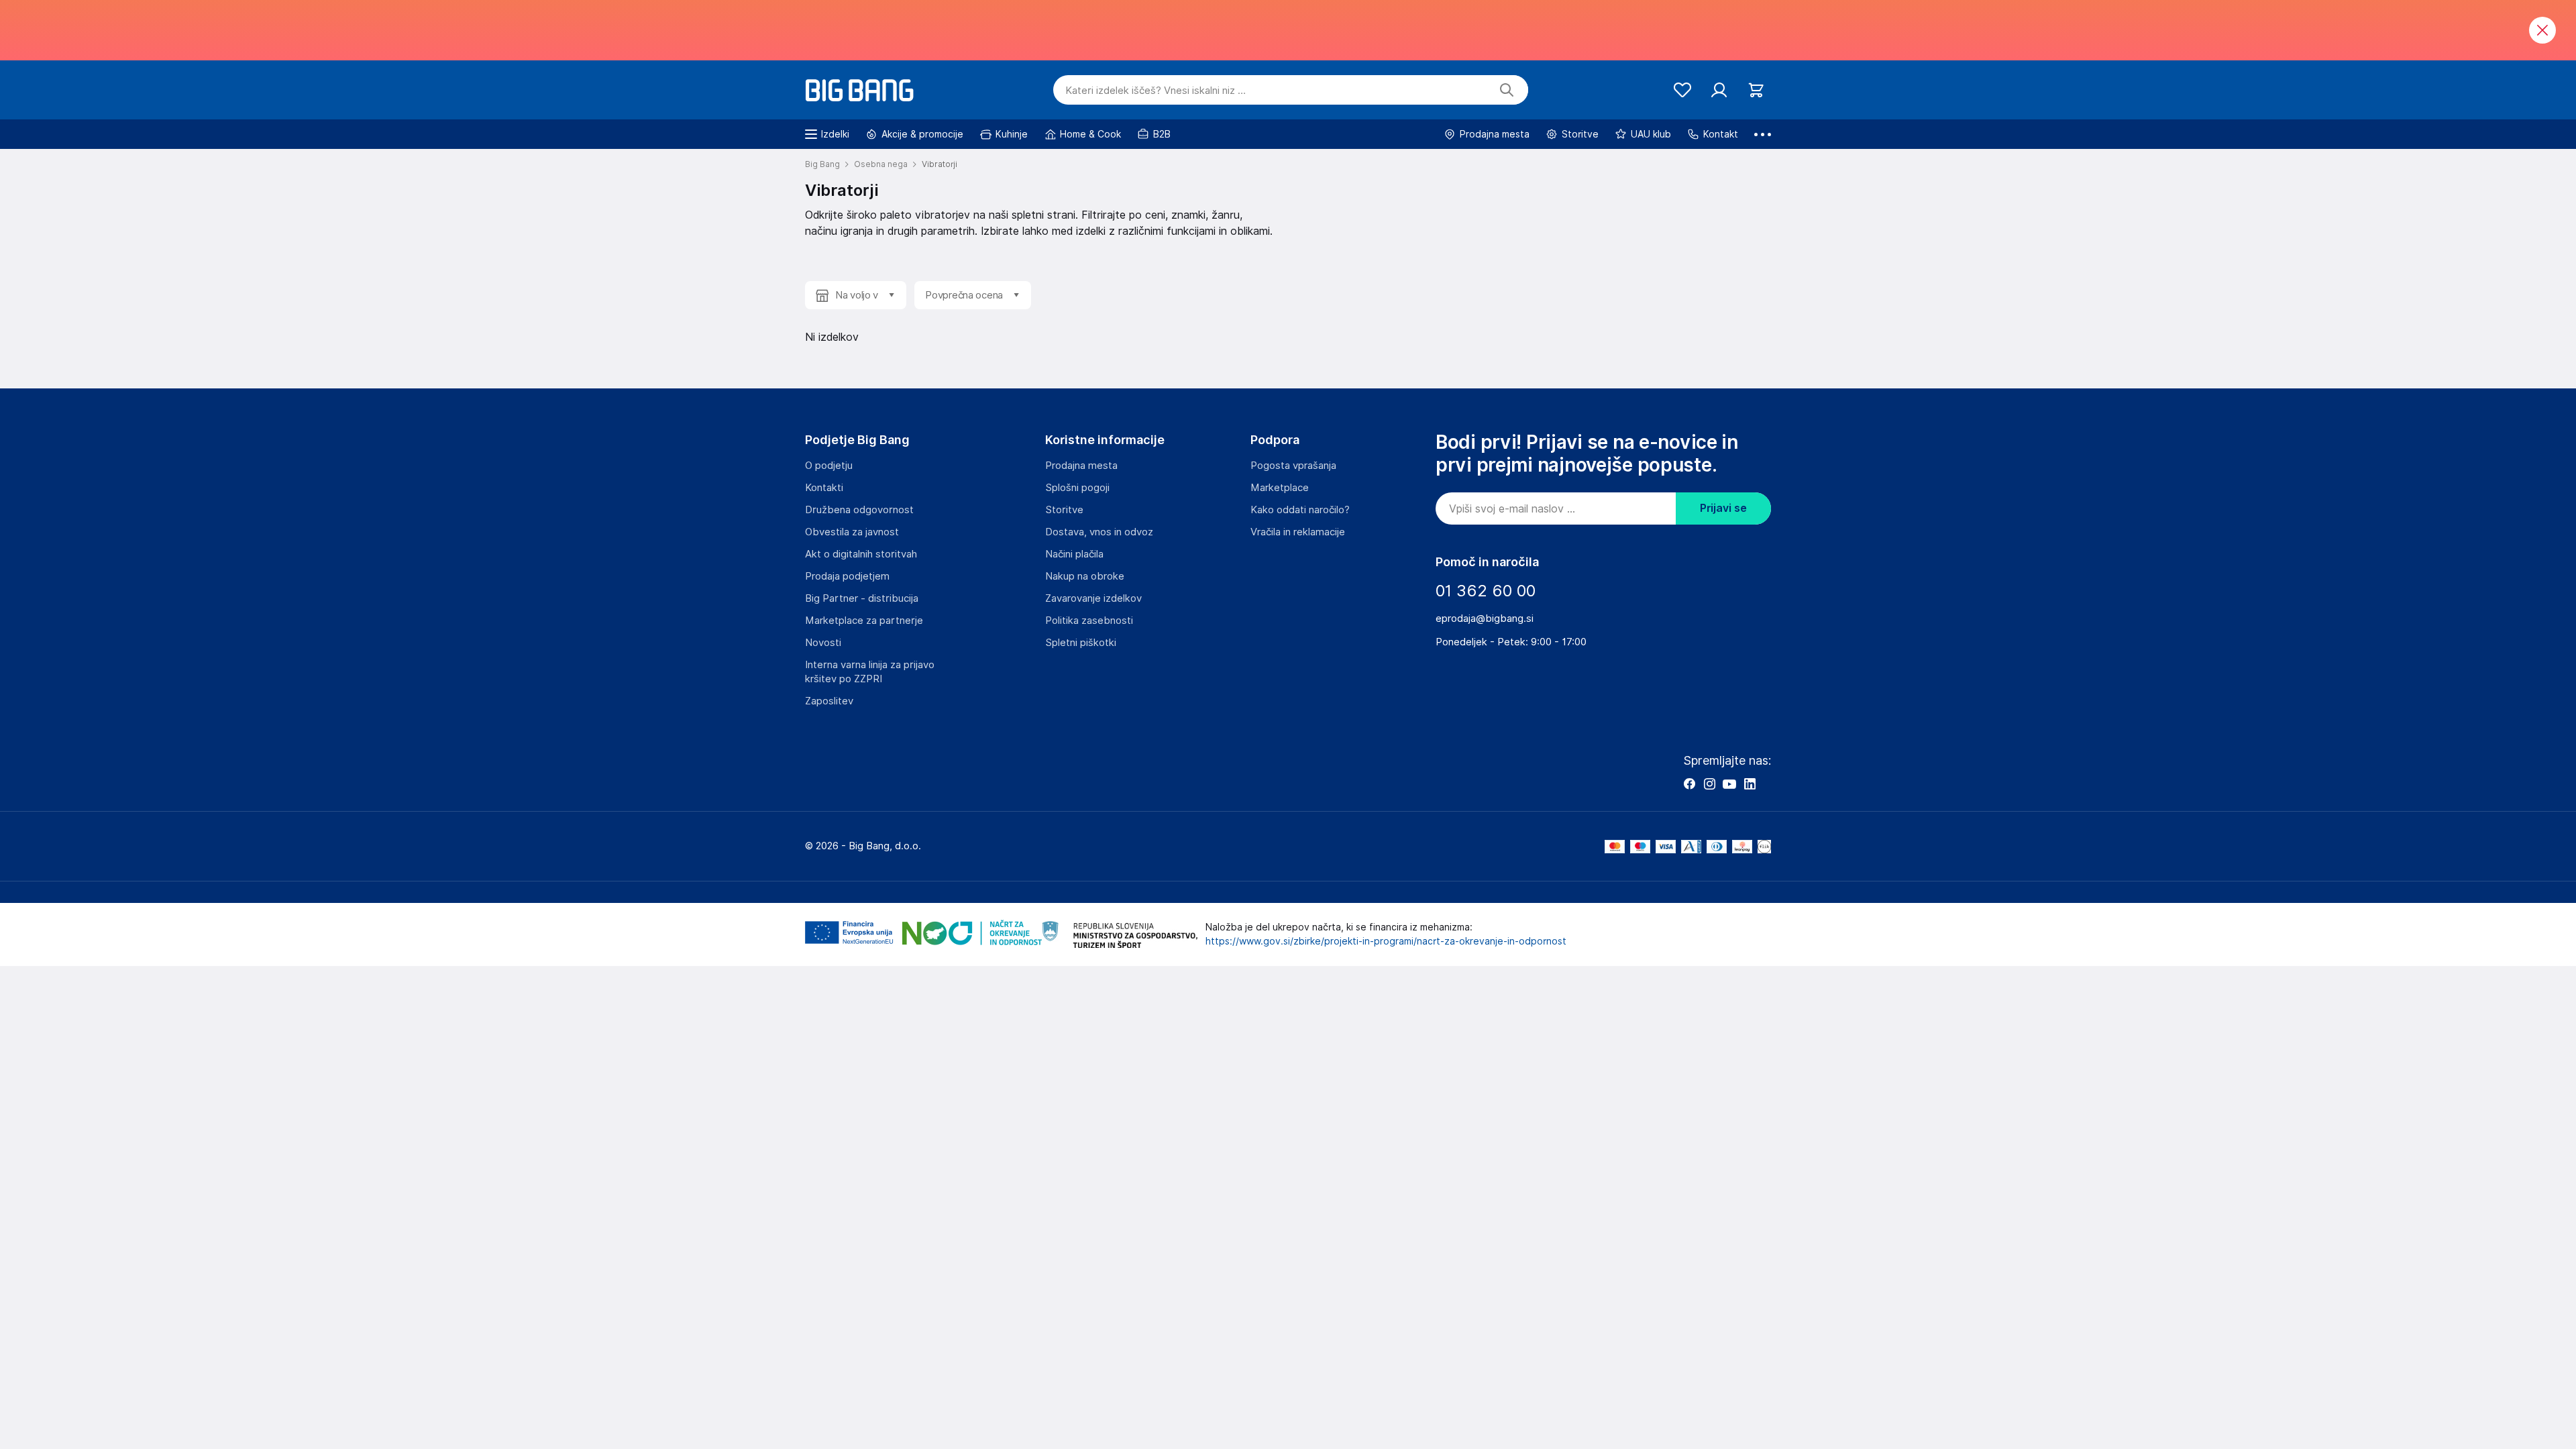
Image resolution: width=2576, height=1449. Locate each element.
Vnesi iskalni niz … (1156, 91)
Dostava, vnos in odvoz (1099, 532)
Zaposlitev (829, 701)
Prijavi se (1723, 508)
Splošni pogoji (1077, 488)
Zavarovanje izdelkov (1093, 598)
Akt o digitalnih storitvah (861, 554)
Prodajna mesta (1081, 466)
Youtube (1729, 784)
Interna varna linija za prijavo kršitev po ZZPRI (870, 672)
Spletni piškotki (1081, 643)
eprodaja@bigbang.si (1485, 619)
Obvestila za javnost (852, 532)
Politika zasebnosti (1089, 621)
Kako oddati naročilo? (1300, 510)
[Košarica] (1756, 90)
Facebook (1689, 784)
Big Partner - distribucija (862, 598)
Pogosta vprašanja (1293, 466)
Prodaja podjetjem (847, 576)
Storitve (1064, 510)
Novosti (823, 643)
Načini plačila (1074, 554)
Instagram (1709, 784)
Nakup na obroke (1085, 576)
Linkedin (1750, 784)
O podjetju (829, 466)
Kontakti (824, 488)
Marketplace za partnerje (864, 621)
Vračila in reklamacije (1298, 532)
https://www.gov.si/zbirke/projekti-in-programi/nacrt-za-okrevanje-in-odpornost (1386, 941)
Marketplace (1280, 488)
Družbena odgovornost (859, 510)
